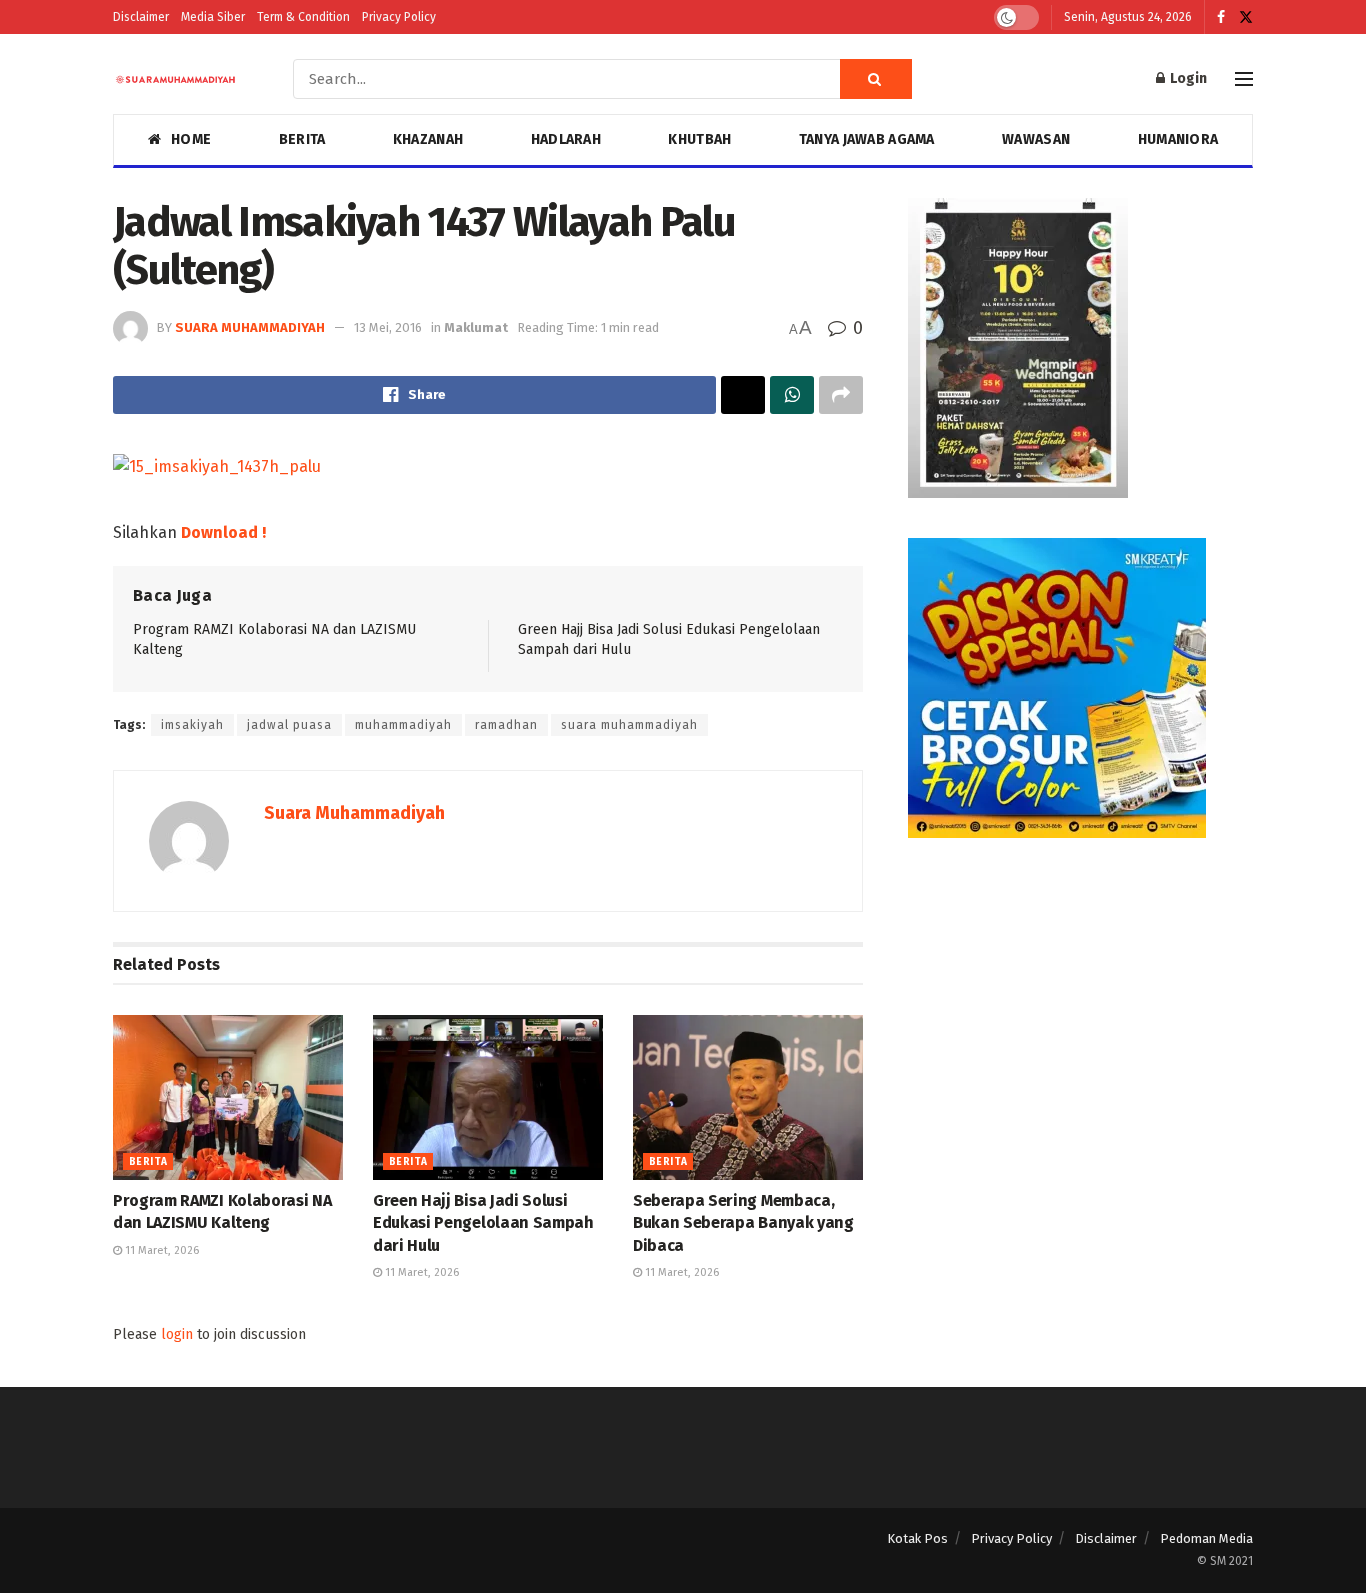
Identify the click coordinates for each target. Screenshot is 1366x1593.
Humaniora (1178, 139)
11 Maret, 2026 (160, 1250)
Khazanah (428, 139)
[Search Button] (876, 79)
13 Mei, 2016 (388, 327)
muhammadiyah (403, 725)
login (177, 1334)
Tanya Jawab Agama (867, 139)
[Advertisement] (1080, 1018)
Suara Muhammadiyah (250, 327)
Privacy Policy (399, 17)
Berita (302, 139)
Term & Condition (303, 17)
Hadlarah (566, 139)
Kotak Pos (917, 1538)
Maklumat (476, 327)
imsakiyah (192, 725)
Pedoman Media (1206, 1538)
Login (1187, 78)
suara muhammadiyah (629, 725)
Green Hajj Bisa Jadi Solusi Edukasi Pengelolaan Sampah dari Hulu (483, 1223)
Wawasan (1036, 139)
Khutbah (699, 139)
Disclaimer (141, 17)
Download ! (223, 532)
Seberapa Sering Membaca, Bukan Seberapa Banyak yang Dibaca (743, 1223)
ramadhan (506, 725)
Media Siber (213, 17)
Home (191, 139)
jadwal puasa (289, 725)
